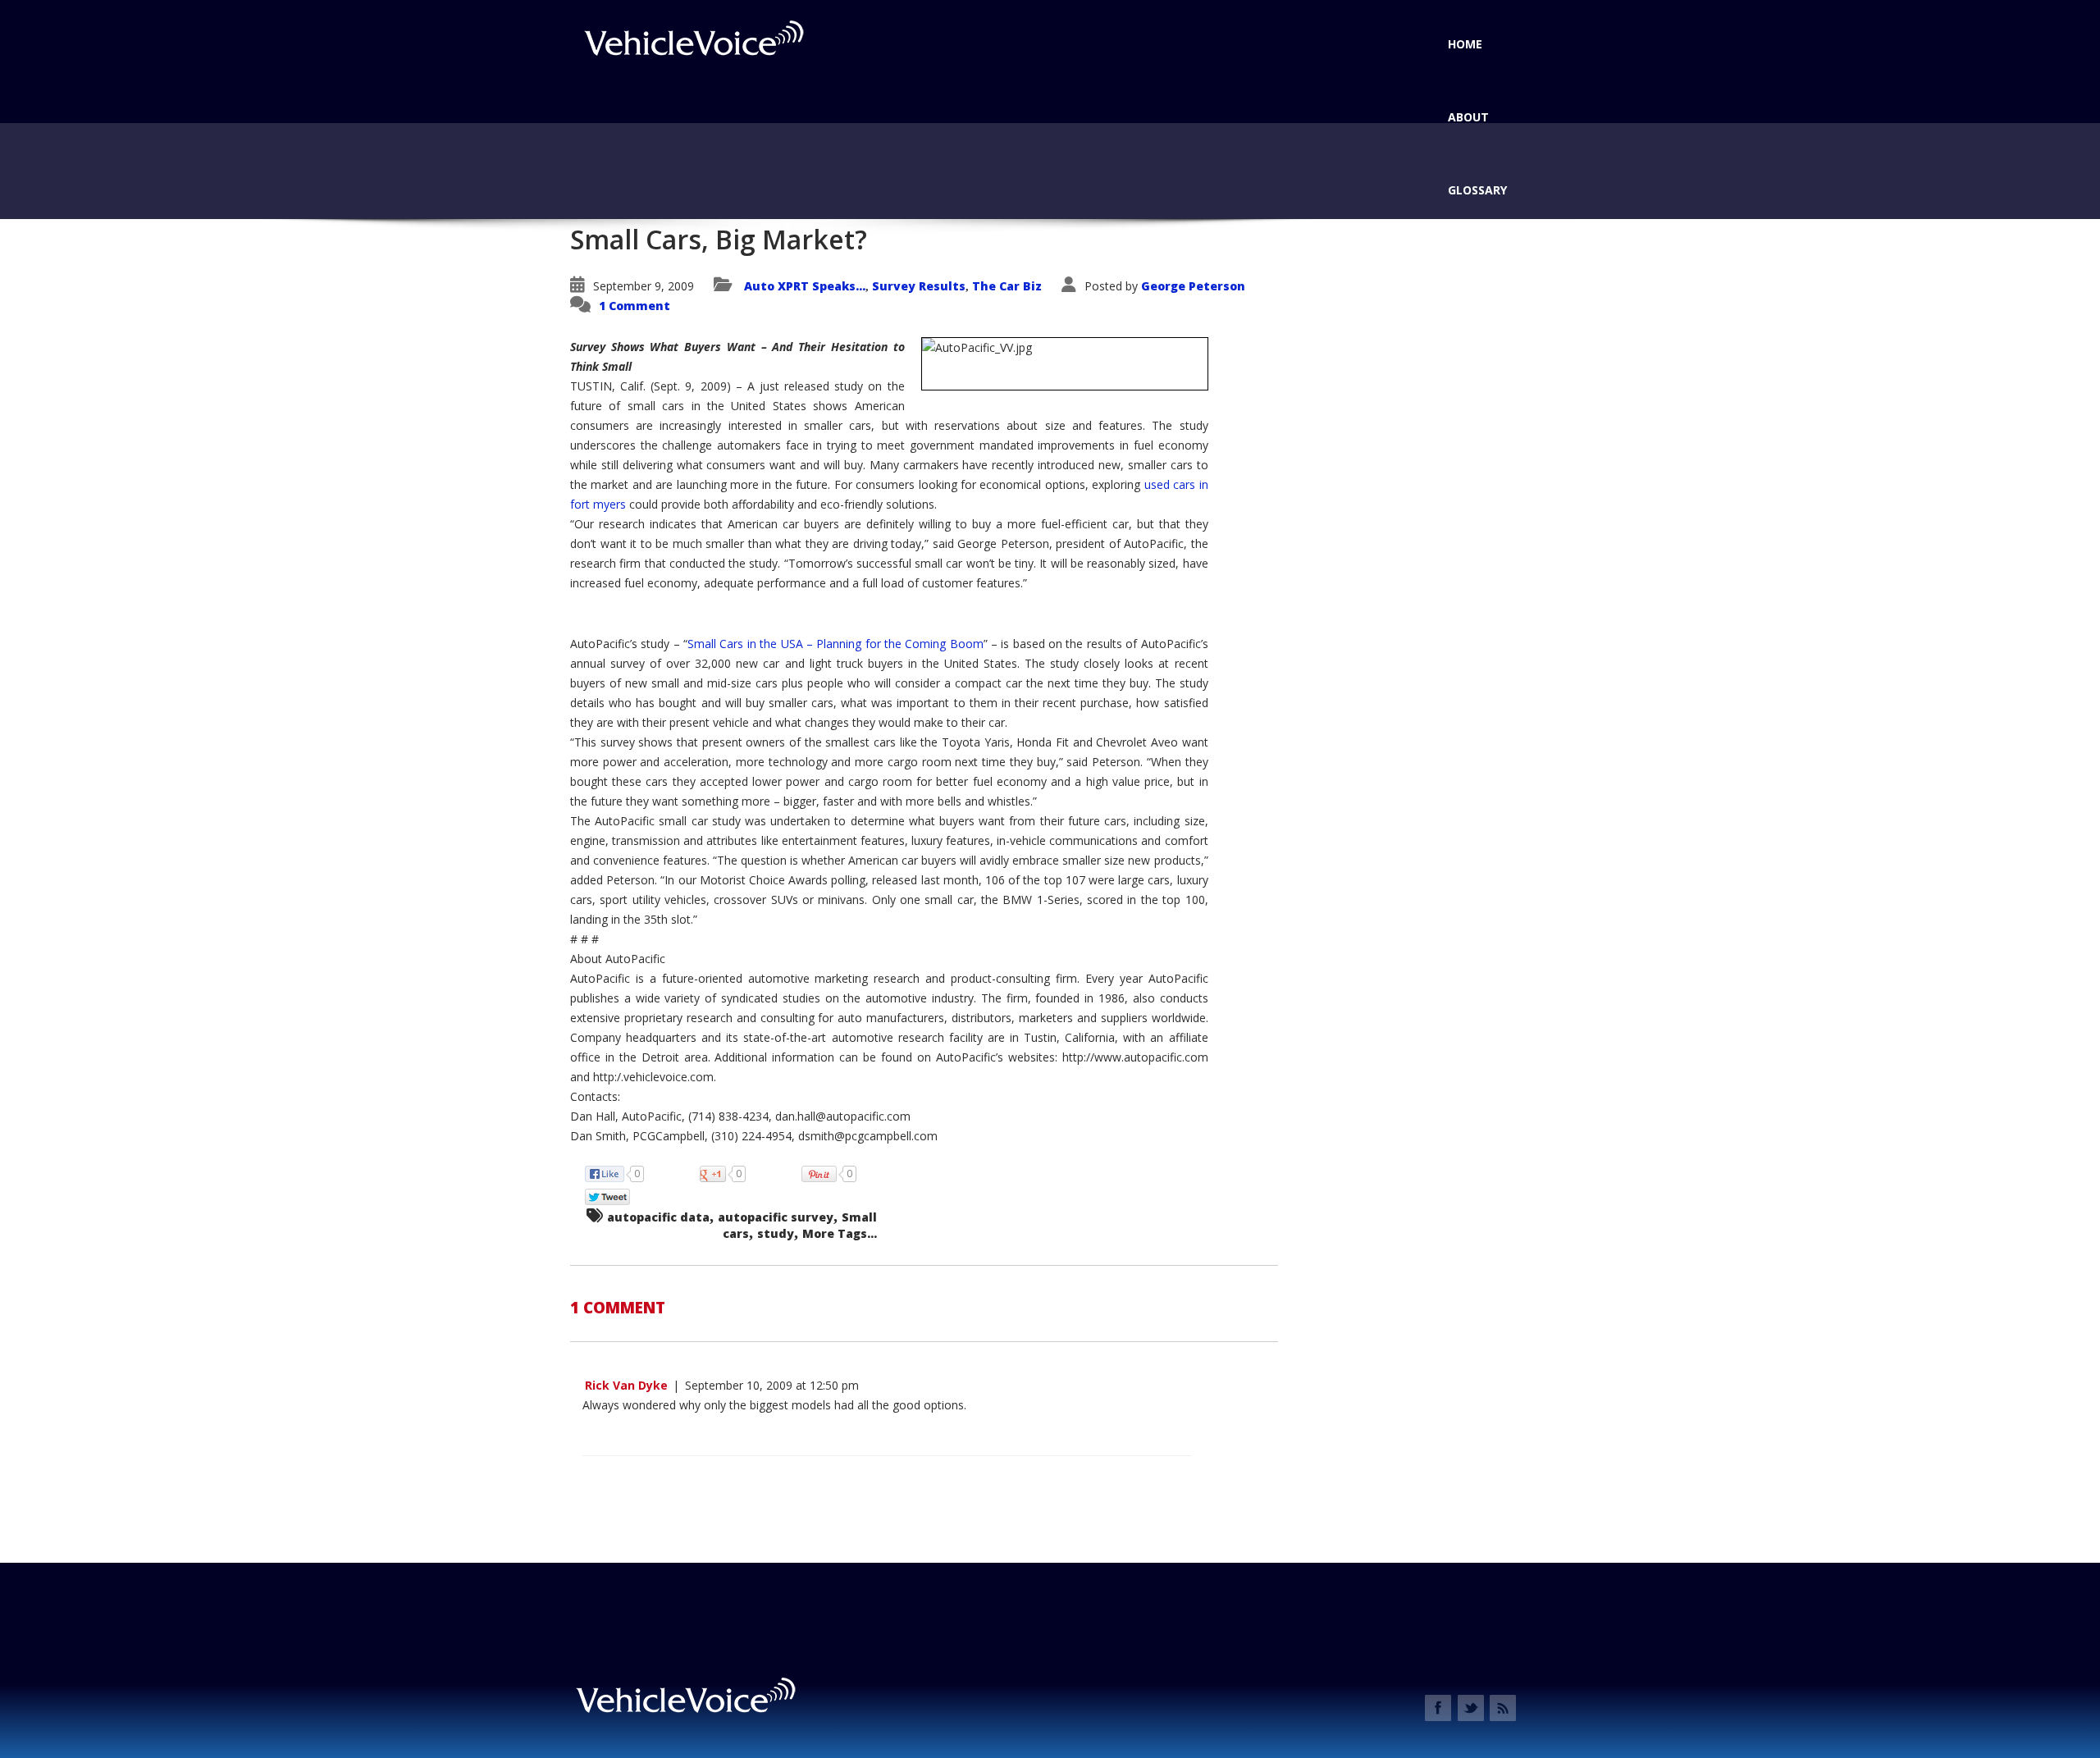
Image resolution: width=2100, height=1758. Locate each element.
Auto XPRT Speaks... (805, 286)
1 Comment (635, 306)
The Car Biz (1007, 286)
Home (1465, 44)
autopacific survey (776, 1217)
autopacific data (658, 1217)
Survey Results (919, 286)
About (1468, 117)
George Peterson (1193, 286)
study (776, 1233)
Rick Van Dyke (626, 1385)
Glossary (1477, 190)
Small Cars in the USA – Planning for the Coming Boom (835, 644)
